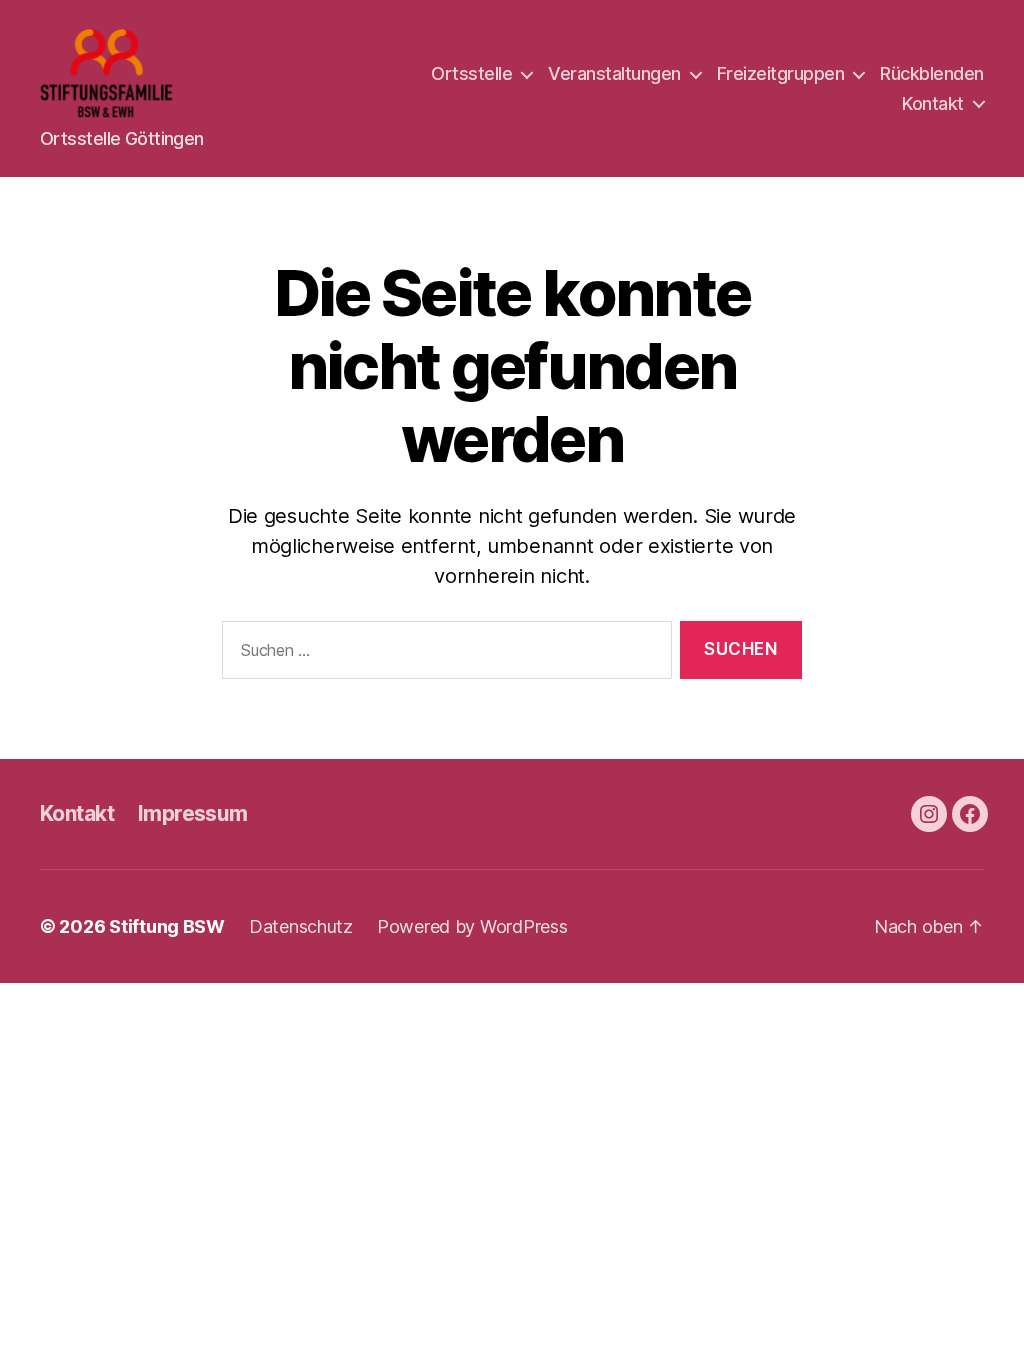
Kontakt (933, 103)
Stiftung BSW (167, 926)
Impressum (193, 813)
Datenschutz (301, 926)
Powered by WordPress (472, 926)
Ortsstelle (471, 73)
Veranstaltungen (614, 73)
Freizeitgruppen (781, 73)
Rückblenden (932, 73)
